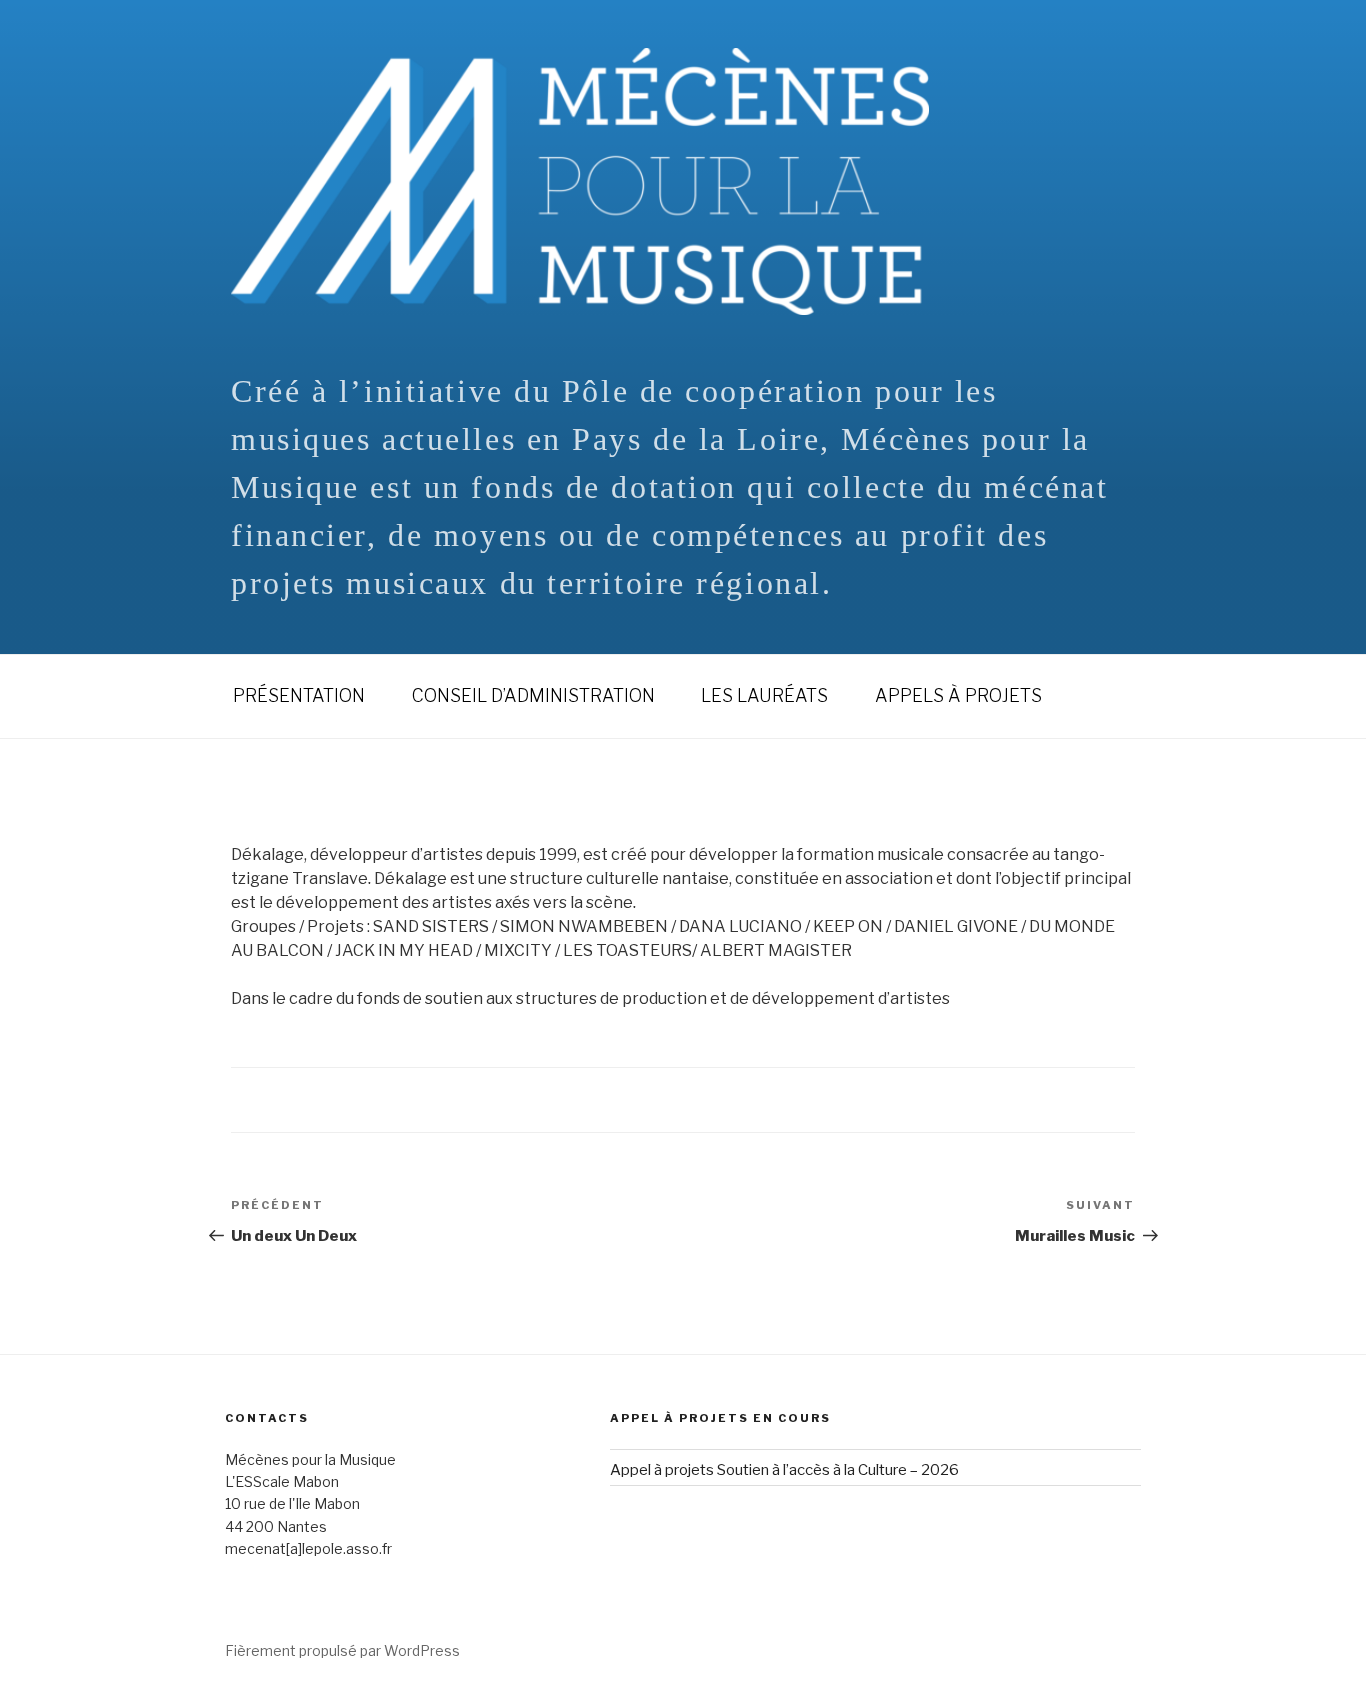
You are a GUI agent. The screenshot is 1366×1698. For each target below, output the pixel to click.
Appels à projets (958, 695)
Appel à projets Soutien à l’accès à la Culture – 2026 (784, 1470)
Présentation (299, 695)
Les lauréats (764, 695)
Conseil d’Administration (533, 695)
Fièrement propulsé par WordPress (342, 1650)
